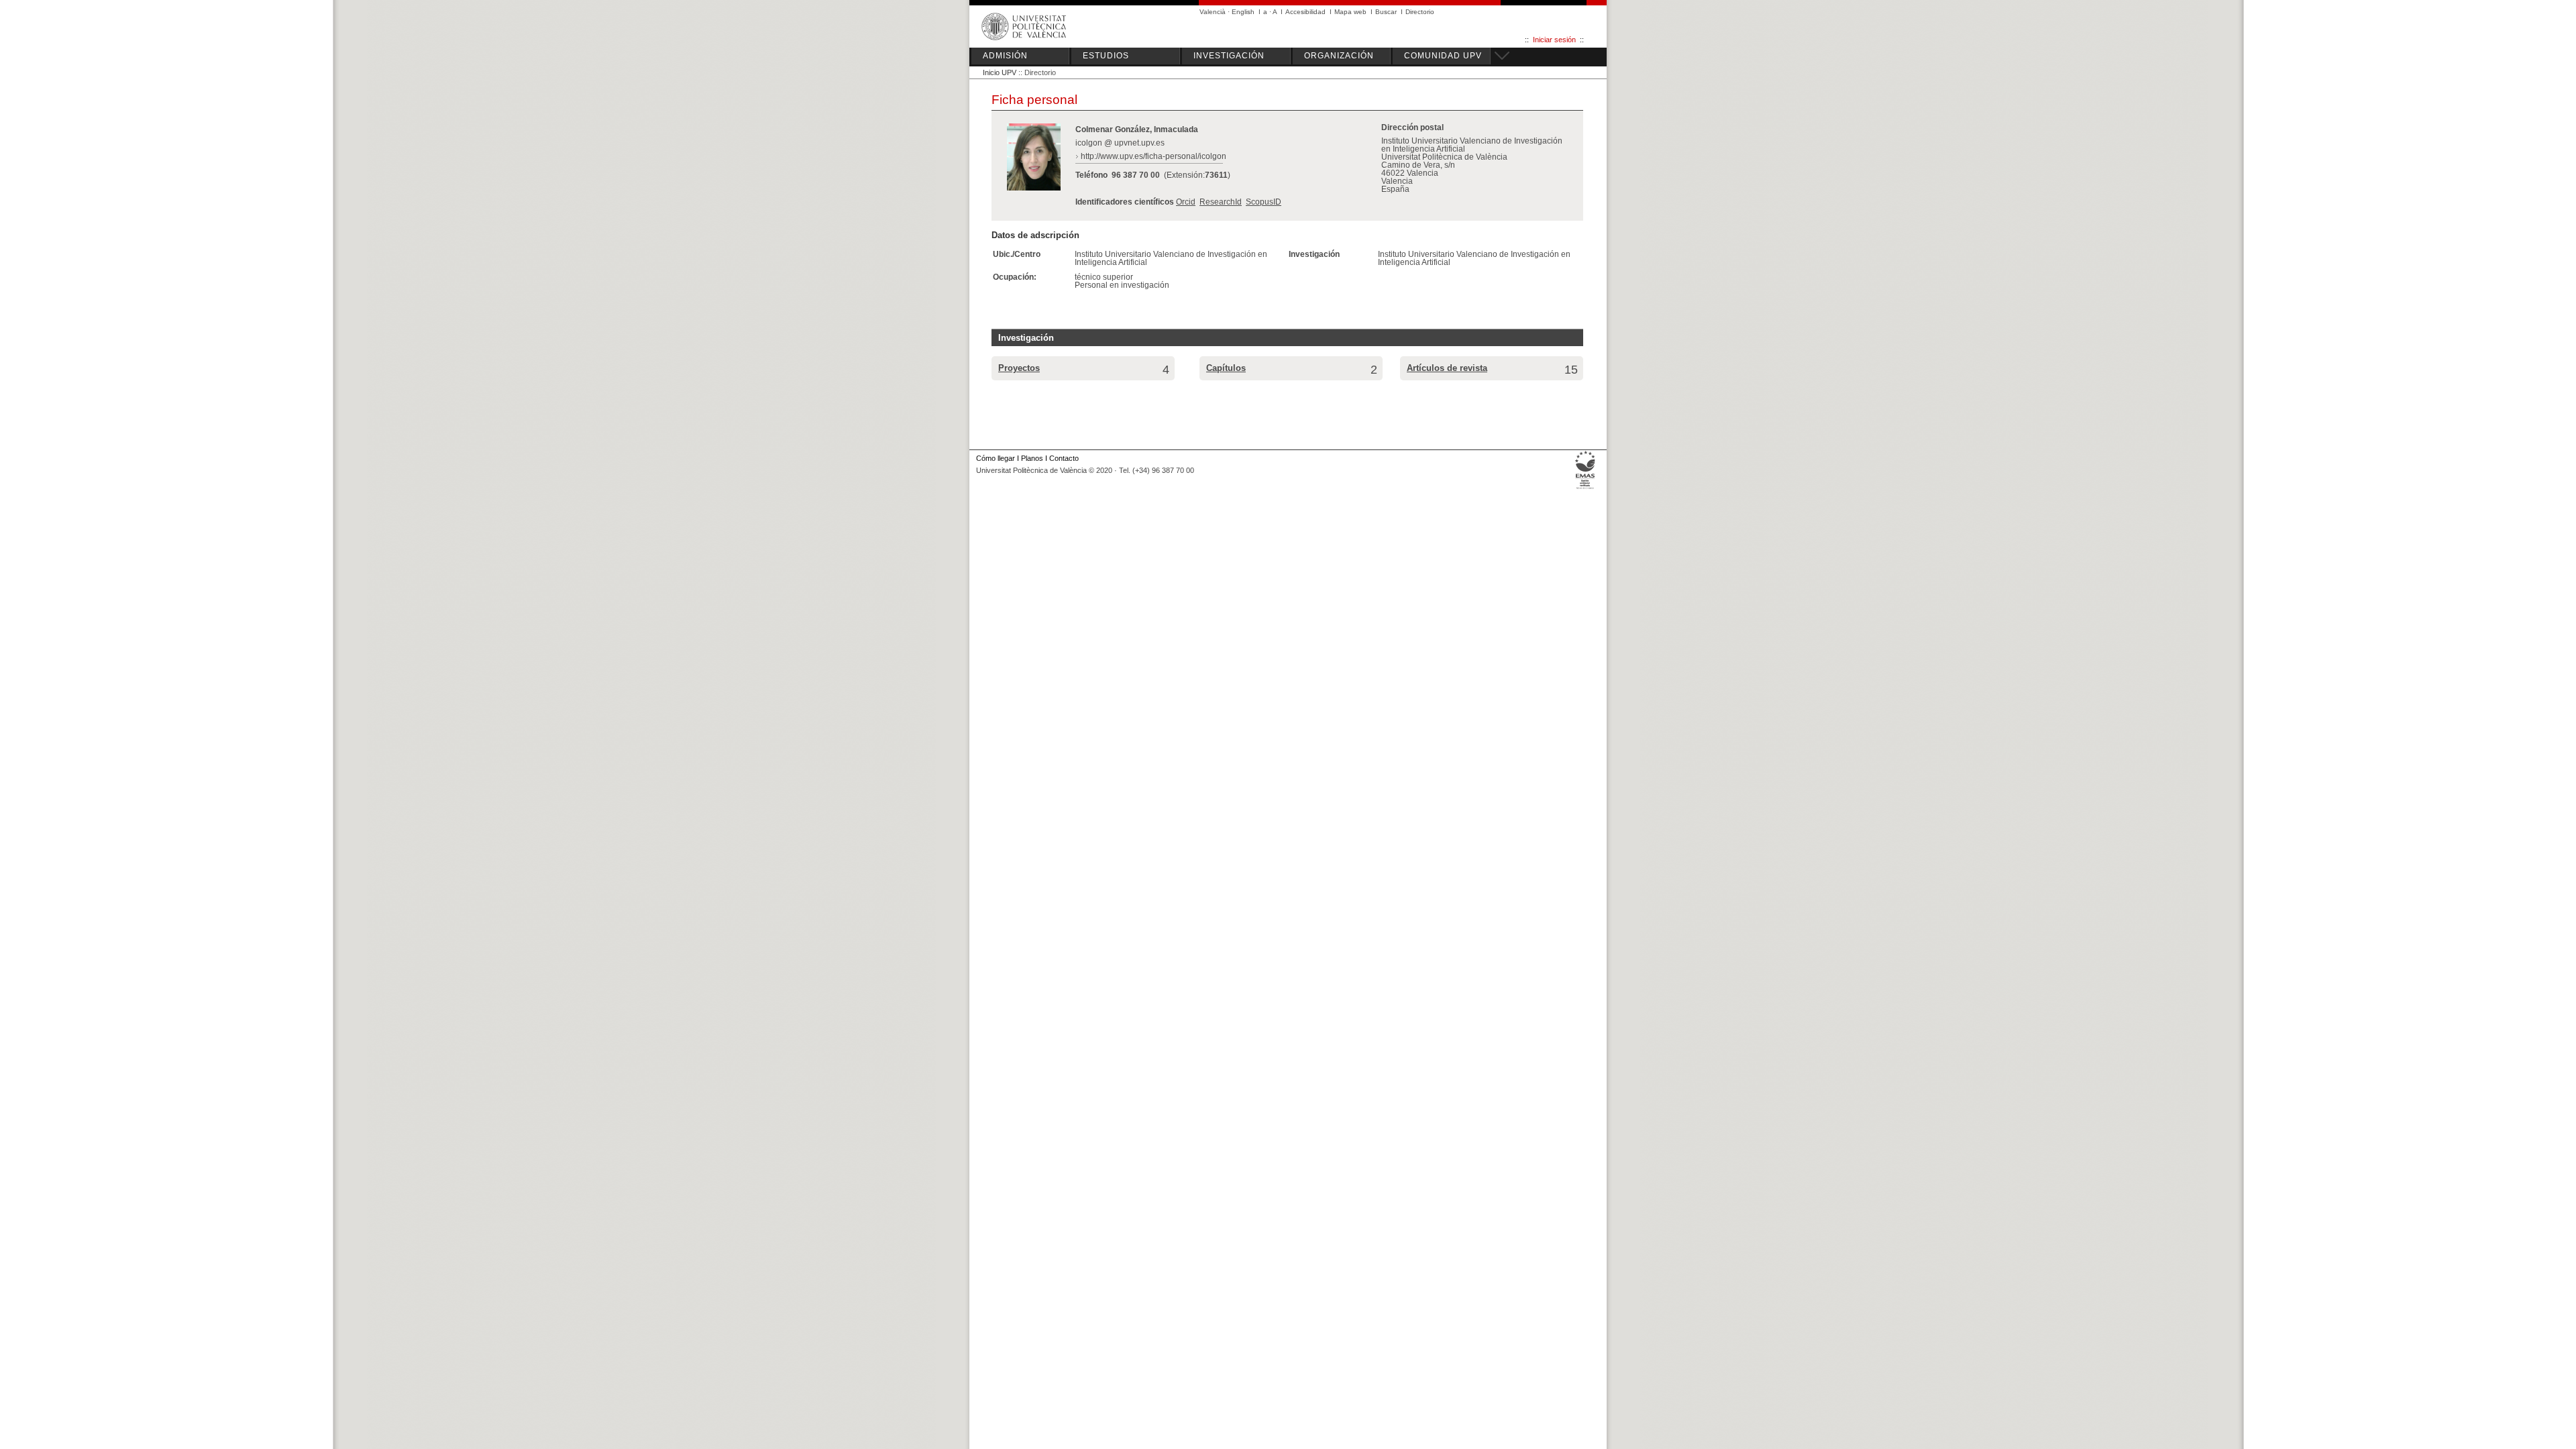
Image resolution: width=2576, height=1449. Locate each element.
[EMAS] (1586, 489)
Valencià (1213, 12)
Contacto (1064, 458)
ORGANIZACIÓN (1339, 56)
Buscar (1386, 12)
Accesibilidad (1305, 12)
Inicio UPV (1000, 72)
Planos (1032, 458)
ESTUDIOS (1106, 56)
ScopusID (1264, 202)
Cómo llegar (996, 458)
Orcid (1186, 202)
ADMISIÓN (1005, 56)
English (1243, 12)
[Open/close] (1500, 54)
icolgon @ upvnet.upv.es (1120, 143)
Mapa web (1350, 12)
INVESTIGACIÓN (1229, 56)
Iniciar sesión (1554, 40)
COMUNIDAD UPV (1443, 56)
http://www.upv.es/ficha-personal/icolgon (1153, 156)
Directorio (1420, 12)
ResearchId (1221, 202)
